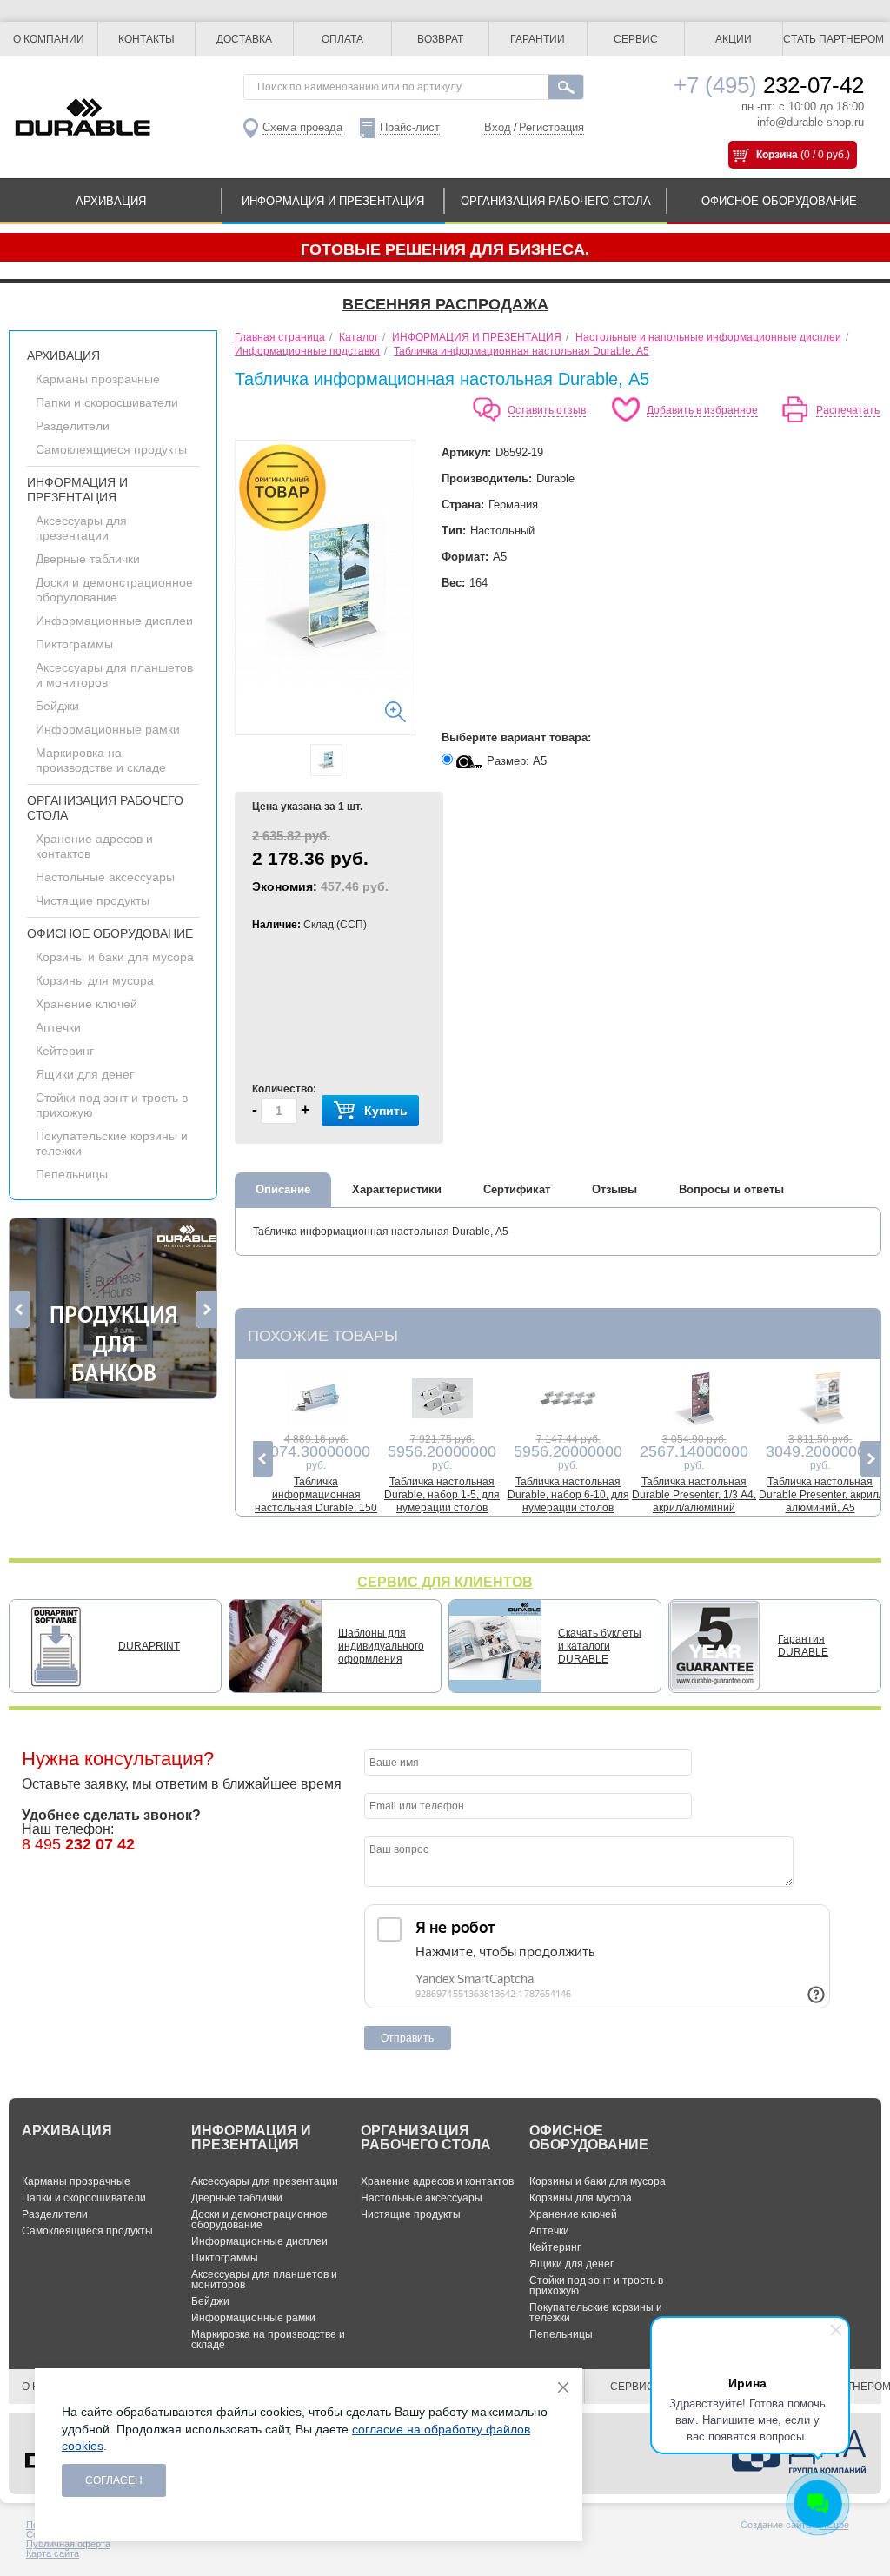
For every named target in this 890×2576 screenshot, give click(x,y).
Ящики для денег (85, 1074)
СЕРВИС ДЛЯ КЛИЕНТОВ (445, 1582)
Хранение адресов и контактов (437, 2181)
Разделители (73, 426)
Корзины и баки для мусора (115, 957)
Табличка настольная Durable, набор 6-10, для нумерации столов (568, 1495)
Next (206, 1310)
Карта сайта (53, 2553)
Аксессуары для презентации (81, 528)
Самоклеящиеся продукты (111, 449)
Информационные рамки (108, 729)
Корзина (777, 155)
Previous (20, 1310)
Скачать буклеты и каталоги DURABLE (600, 1646)
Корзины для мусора (95, 980)
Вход (498, 127)
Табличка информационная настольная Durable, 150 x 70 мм (316, 1501)
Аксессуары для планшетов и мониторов (264, 2280)
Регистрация (551, 127)
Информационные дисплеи (114, 621)
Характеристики (397, 1189)
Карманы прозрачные (98, 379)
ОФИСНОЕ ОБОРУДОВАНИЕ (779, 201)
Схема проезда (302, 127)
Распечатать (848, 410)
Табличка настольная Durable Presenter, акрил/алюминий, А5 (820, 1495)
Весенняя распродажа (445, 304)
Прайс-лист (410, 127)
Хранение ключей (86, 1004)
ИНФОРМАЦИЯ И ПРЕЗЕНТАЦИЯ (333, 201)
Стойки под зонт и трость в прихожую (596, 2286)
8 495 (78, 1844)
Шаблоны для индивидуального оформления (381, 1646)
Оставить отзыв (547, 410)
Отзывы (614, 1189)
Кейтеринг (65, 1051)
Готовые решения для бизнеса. (445, 249)
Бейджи (57, 706)
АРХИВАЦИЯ (111, 201)
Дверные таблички (88, 559)
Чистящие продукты (93, 900)
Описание (283, 1189)
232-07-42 (769, 85)
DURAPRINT (149, 1646)
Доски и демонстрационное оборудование (114, 590)
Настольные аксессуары (105, 877)
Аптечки (58, 1027)
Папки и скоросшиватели (107, 402)
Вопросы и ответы (731, 1189)
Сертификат (517, 1189)
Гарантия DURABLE (803, 1646)
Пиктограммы (74, 644)
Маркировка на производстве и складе (101, 760)
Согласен (114, 2480)
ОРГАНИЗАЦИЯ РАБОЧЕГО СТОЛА (556, 201)
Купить (386, 1111)
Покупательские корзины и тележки (596, 2313)
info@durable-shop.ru (810, 122)
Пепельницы (72, 1174)
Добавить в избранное (702, 410)
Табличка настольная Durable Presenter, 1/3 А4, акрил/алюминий (694, 1495)
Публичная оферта (68, 2544)
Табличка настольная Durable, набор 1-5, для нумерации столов (442, 1495)
